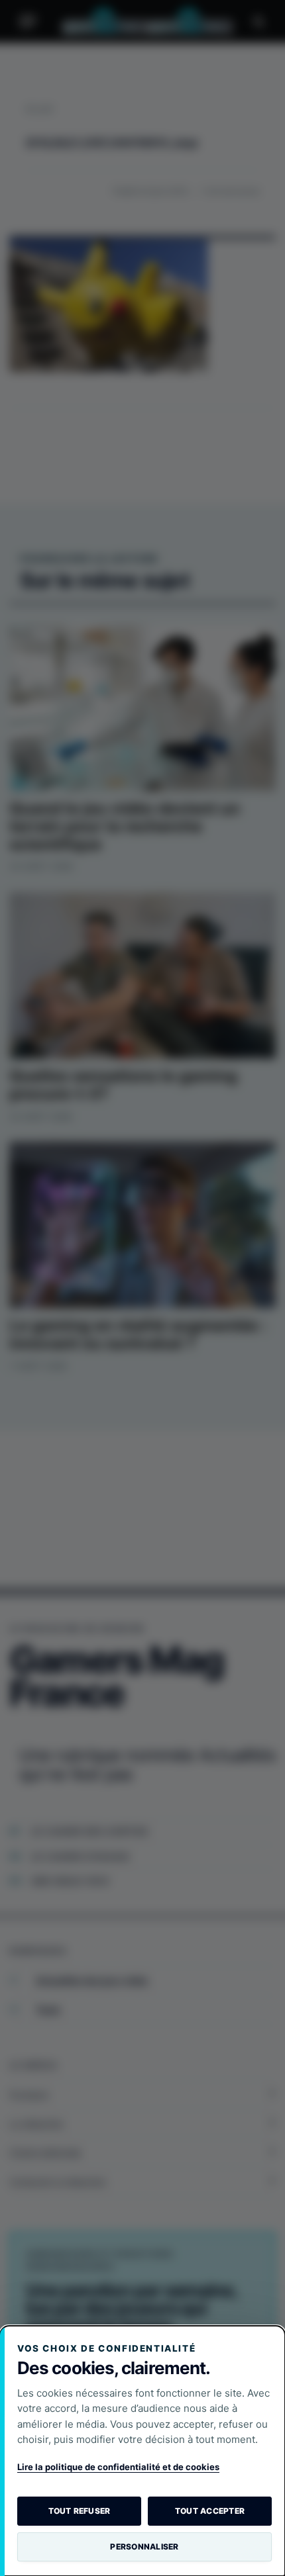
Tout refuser (80, 2511)
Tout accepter (210, 2511)
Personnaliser (144, 2547)
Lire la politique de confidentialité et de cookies (118, 2467)
